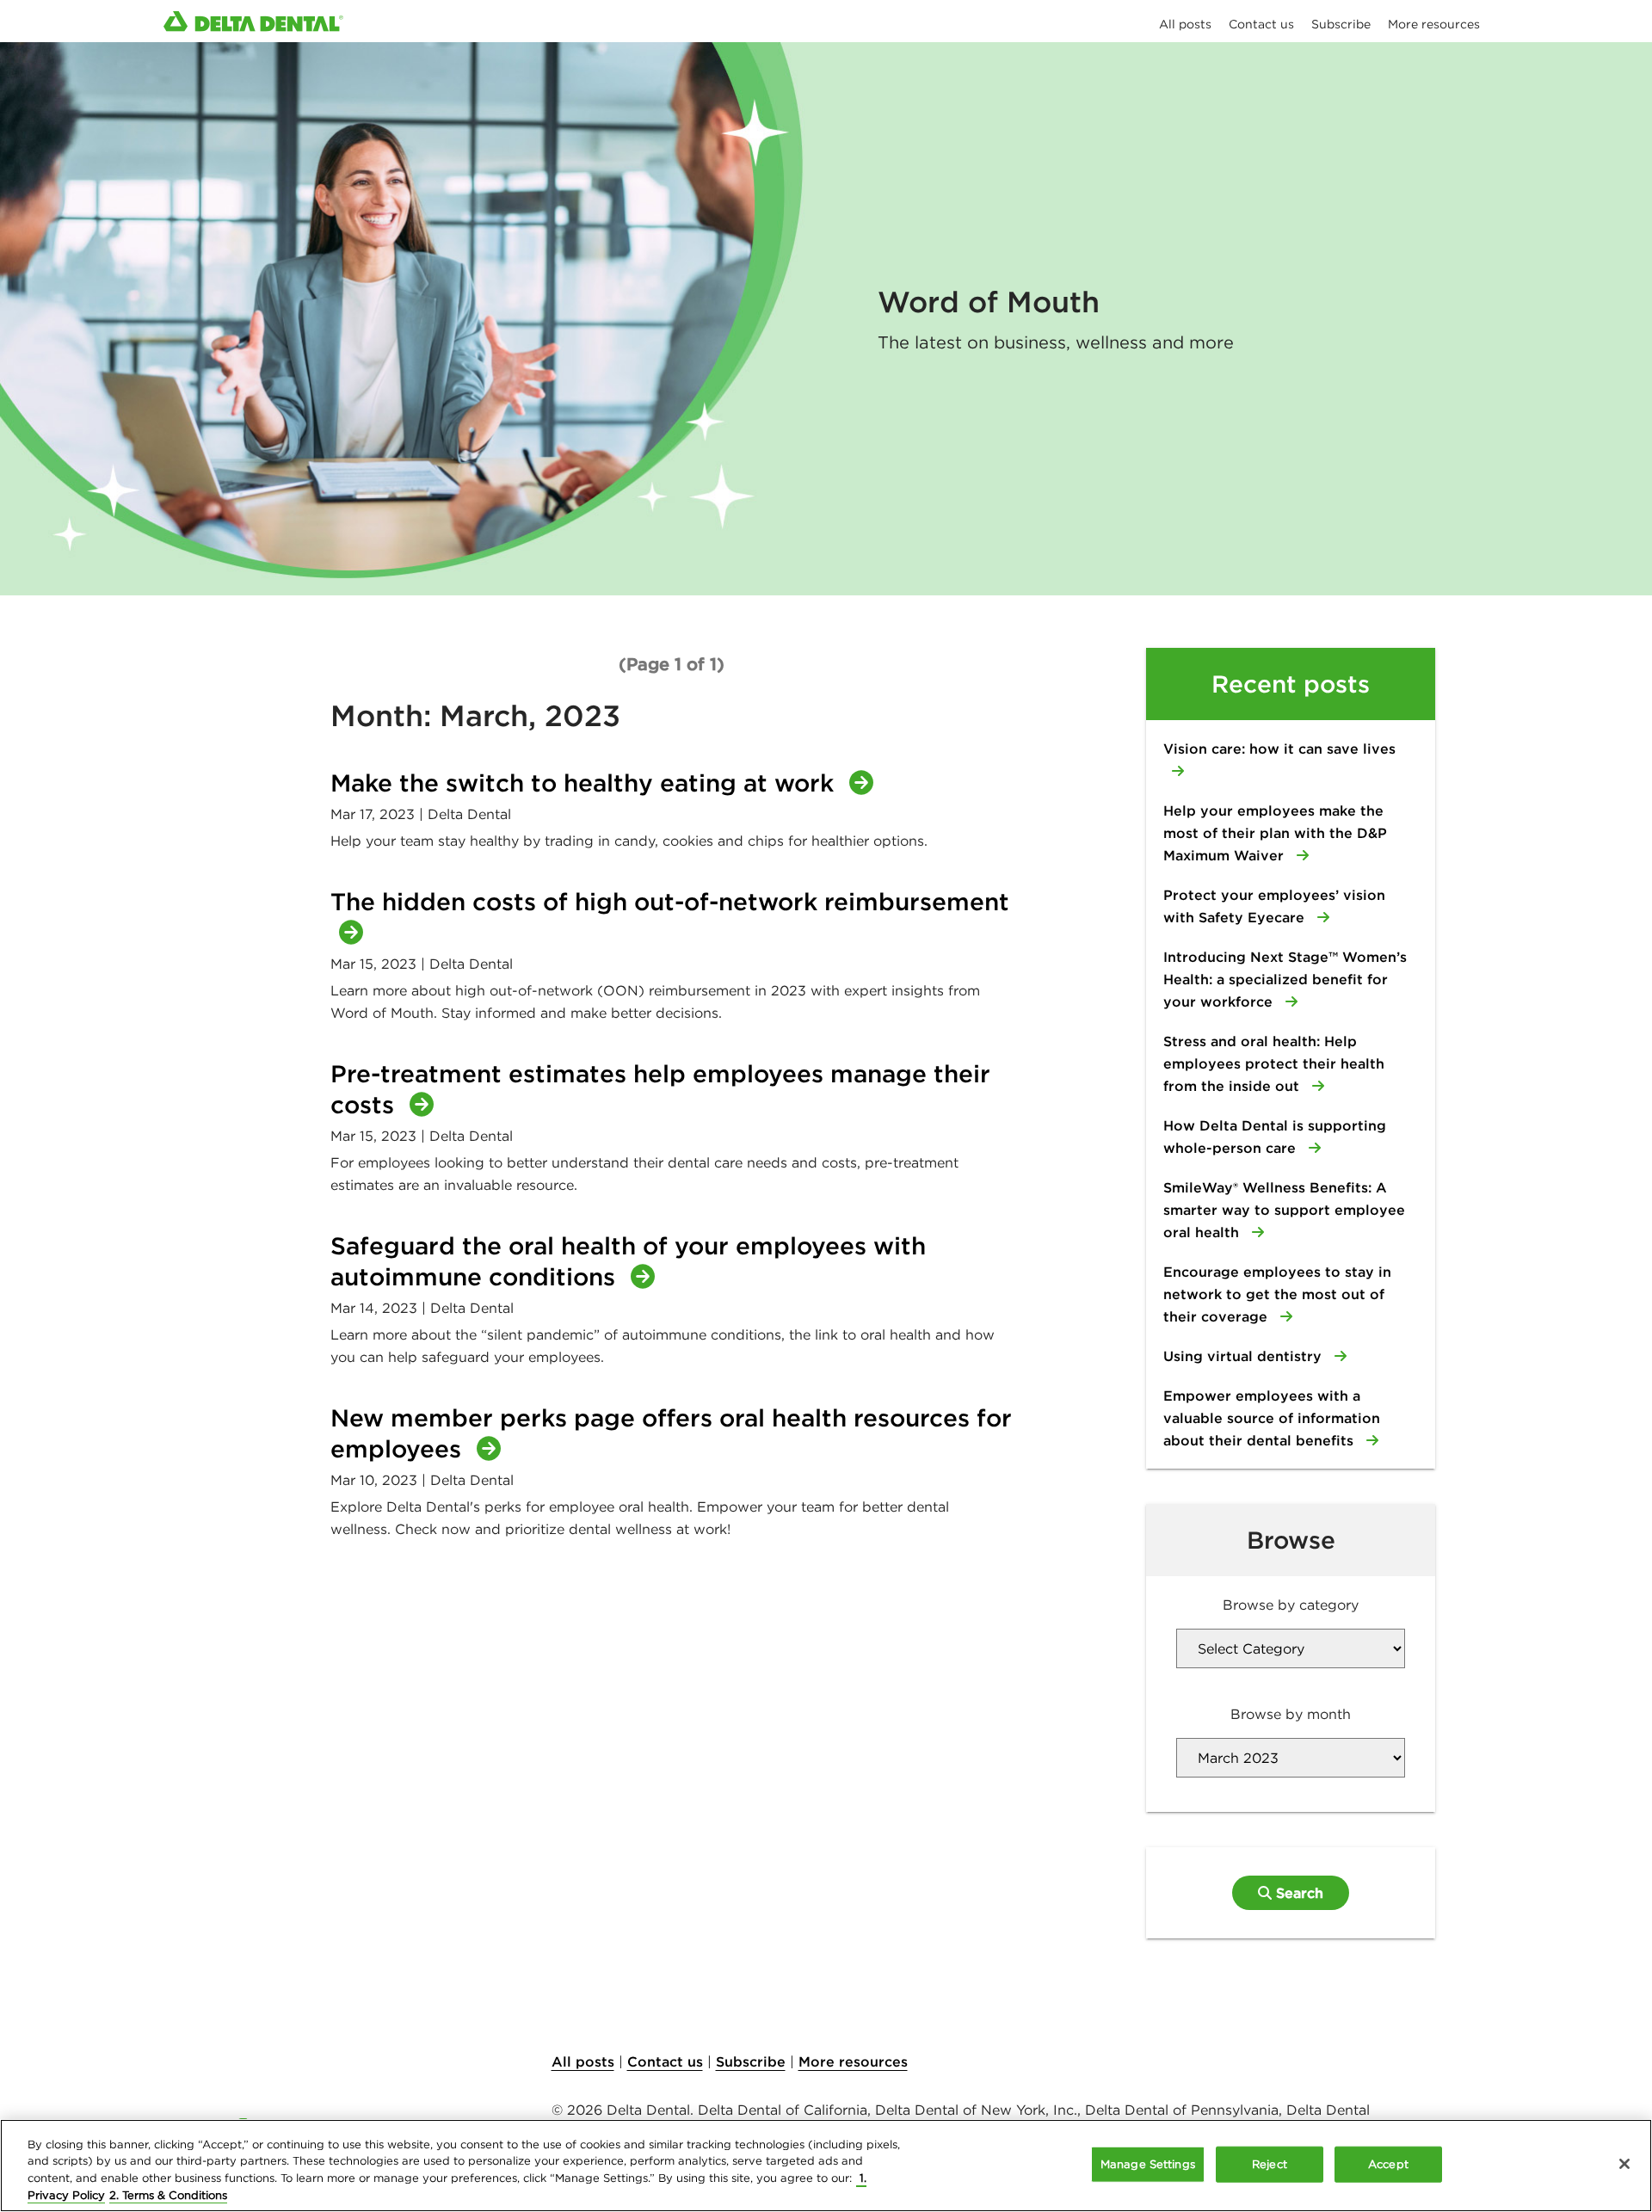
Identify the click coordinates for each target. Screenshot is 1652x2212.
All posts (583, 2061)
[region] (826, 2166)
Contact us (665, 2061)
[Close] (1624, 2164)
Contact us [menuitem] (1261, 24)
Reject (1270, 2164)
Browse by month (1291, 1714)
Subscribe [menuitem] (1341, 24)
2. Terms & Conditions (168, 2194)
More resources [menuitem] (1434, 24)
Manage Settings (1148, 2164)
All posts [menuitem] (1185, 24)
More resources (853, 2061)
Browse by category (1291, 1605)
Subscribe (751, 2061)
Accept (1388, 2164)
